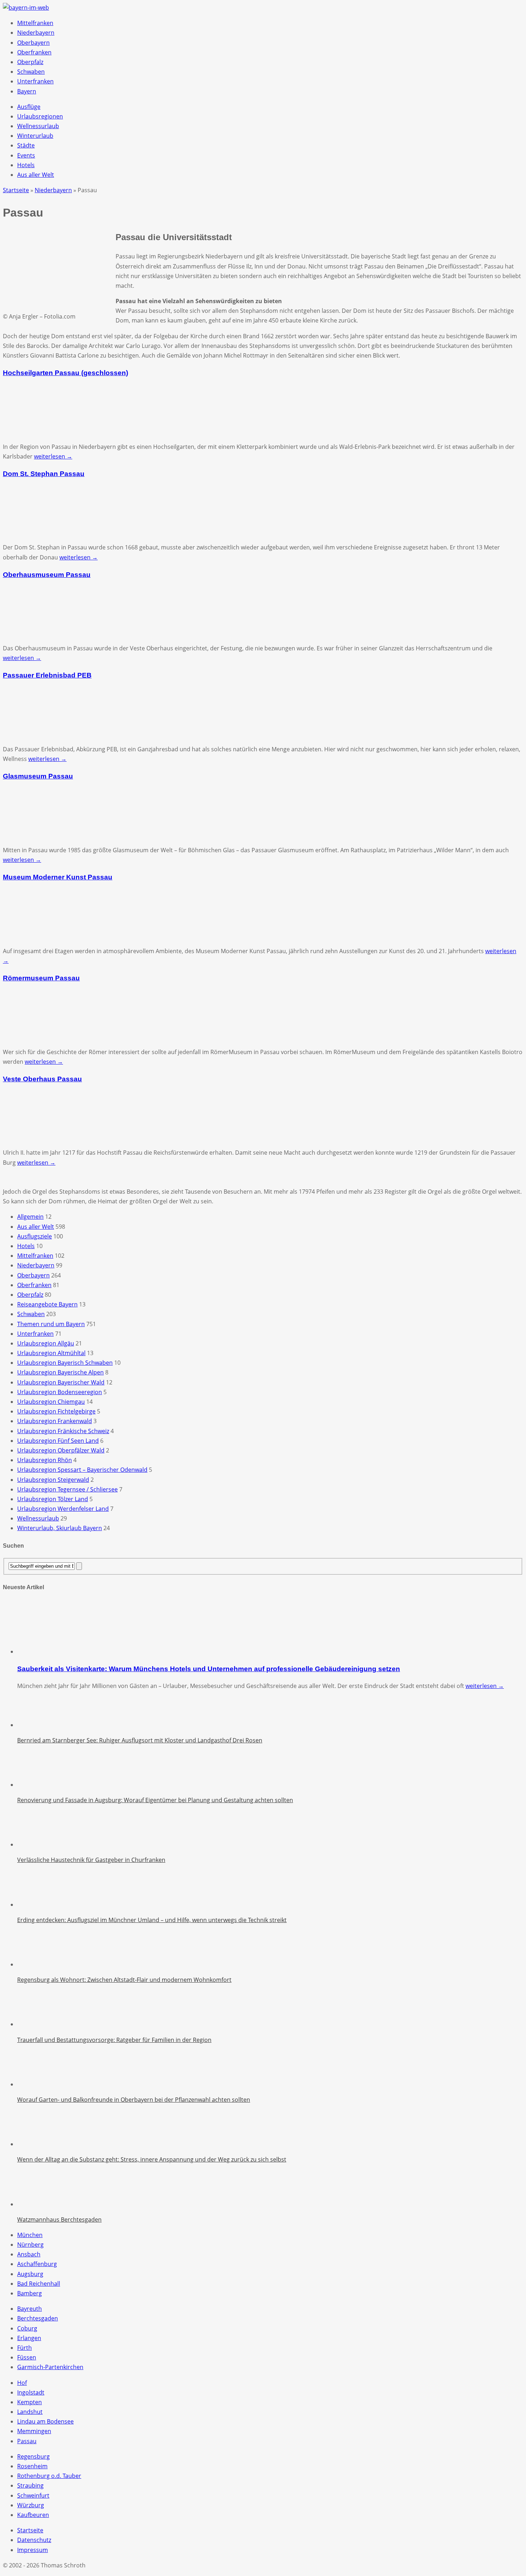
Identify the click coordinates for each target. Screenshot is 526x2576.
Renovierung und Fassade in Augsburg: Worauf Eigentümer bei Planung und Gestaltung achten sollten (155, 1800)
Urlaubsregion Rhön (45, 1460)
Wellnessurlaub (38, 126)
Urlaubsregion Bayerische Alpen (60, 1372)
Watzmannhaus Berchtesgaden (59, 2220)
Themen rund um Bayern (51, 1324)
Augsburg (30, 2274)
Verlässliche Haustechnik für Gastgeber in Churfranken (91, 1860)
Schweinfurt (33, 2495)
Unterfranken (35, 81)
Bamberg (30, 2293)
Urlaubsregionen (40, 116)
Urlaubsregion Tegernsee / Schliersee (67, 1489)
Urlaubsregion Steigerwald (53, 1480)
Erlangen (29, 2338)
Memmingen (34, 2431)
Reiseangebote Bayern (47, 1304)
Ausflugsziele (35, 1236)
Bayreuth (30, 2309)
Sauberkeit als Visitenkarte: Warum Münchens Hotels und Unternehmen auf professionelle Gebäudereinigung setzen (209, 1669)
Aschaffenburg (37, 2264)
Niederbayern (36, 33)
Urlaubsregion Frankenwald (55, 1421)
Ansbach (29, 2254)
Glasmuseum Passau (38, 776)
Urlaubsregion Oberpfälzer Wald (61, 1450)
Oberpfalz (30, 62)
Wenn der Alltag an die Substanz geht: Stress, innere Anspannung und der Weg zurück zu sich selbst (152, 2159)
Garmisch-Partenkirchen (50, 2367)
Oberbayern (33, 43)
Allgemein (30, 1217)
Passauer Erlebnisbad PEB (47, 675)
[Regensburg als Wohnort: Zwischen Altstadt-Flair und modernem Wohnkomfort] (35, 1964)
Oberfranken (34, 52)
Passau (27, 2441)
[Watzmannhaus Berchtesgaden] (35, 2204)
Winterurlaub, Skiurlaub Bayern (60, 1528)
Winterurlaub (35, 136)
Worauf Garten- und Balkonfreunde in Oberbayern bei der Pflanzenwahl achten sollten (134, 2100)
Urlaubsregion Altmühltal (51, 1353)
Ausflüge (29, 107)
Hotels (26, 165)
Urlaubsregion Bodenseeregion (60, 1392)
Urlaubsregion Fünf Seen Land (58, 1441)
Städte (26, 145)
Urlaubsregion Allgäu (46, 1343)
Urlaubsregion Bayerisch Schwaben (65, 1363)
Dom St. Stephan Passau (44, 474)
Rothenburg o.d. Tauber (49, 2476)
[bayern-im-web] (26, 8)
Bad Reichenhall (39, 2284)
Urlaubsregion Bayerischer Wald (61, 1382)
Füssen (27, 2357)
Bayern (27, 91)
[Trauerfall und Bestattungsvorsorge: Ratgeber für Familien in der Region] (35, 2024)
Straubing (30, 2485)
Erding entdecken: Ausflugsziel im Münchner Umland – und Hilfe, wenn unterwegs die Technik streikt (152, 1920)
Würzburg (31, 2505)
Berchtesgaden (38, 2318)
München (30, 2235)
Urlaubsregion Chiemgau (51, 1402)
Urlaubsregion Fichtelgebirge (56, 1411)
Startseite (30, 2530)
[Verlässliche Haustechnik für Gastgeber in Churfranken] (35, 1844)
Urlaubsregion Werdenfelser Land (63, 1509)
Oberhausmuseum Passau (47, 575)
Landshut (30, 2412)
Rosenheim (32, 2466)
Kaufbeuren (33, 2515)
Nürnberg (30, 2245)
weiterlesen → (53, 456)
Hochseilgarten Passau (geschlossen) (65, 373)
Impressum (33, 2550)
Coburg (27, 2328)
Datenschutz (34, 2540)
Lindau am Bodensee (45, 2421)
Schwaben (31, 72)
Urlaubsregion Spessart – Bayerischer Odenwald (82, 1470)
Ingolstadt (31, 2392)
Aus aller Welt (36, 175)
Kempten (30, 2402)
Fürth (25, 2348)
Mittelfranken (35, 23)
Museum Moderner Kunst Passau (58, 877)
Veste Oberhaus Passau (42, 1079)
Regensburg (33, 2456)
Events (26, 155)
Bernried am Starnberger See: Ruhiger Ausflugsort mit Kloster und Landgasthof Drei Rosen (140, 1740)
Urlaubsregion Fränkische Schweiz (63, 1431)
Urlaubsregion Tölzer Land (53, 1499)
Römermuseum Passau (41, 978)
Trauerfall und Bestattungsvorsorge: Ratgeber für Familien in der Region (114, 2040)
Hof (22, 2383)
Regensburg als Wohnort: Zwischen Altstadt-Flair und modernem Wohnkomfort (124, 1980)
